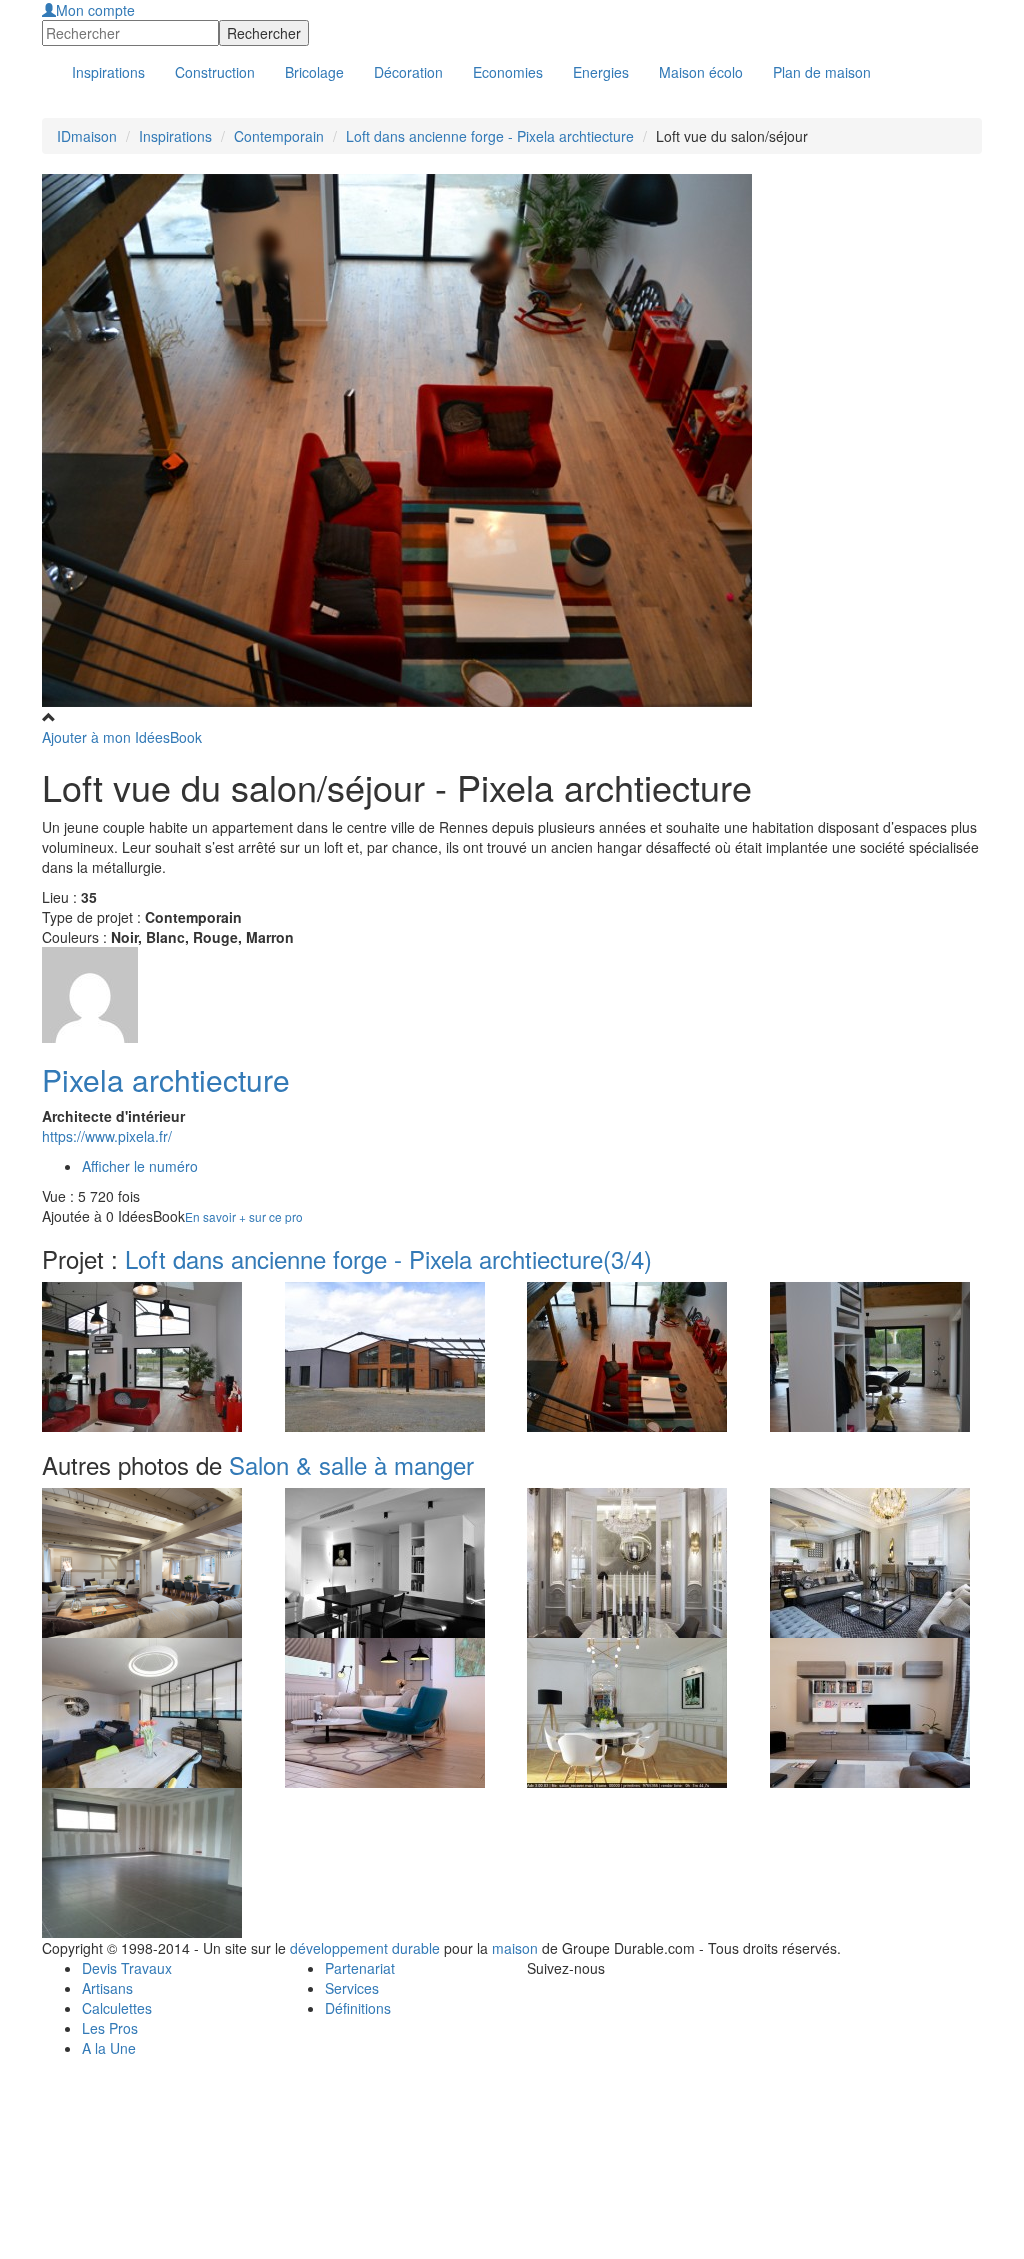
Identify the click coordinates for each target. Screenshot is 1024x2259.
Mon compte (95, 10)
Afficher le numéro (140, 1166)
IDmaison (87, 136)
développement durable (365, 1948)
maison (515, 1948)
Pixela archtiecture (166, 1079)
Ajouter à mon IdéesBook (122, 737)
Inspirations (175, 136)
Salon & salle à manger (351, 1464)
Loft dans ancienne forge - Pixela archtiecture (490, 136)
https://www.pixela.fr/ (107, 1136)
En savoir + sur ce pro (244, 1216)
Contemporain (279, 136)
